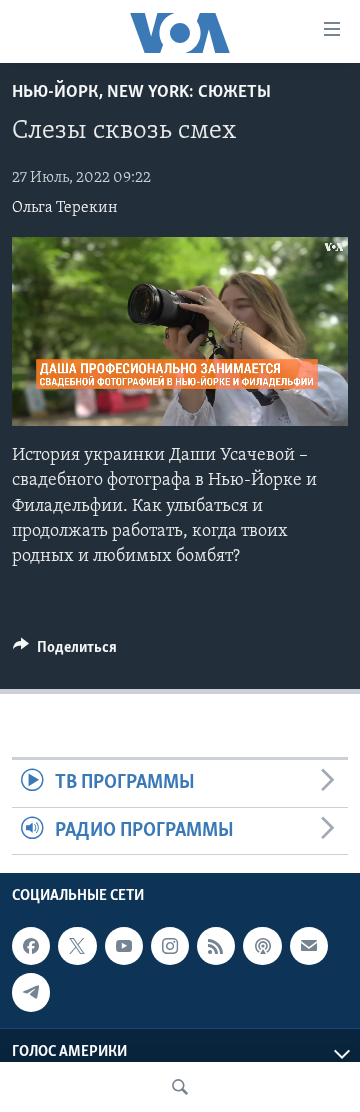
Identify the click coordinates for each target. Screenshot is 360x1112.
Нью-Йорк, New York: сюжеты (141, 93)
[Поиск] (180, 1087)
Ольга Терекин (65, 208)
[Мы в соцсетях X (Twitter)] (77, 946)
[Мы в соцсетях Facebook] (31, 946)
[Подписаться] (309, 946)
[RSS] (216, 946)
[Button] (65, 652)
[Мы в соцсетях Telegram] (31, 992)
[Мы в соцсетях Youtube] (124, 946)
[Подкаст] (262, 946)
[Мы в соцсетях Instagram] (170, 946)
